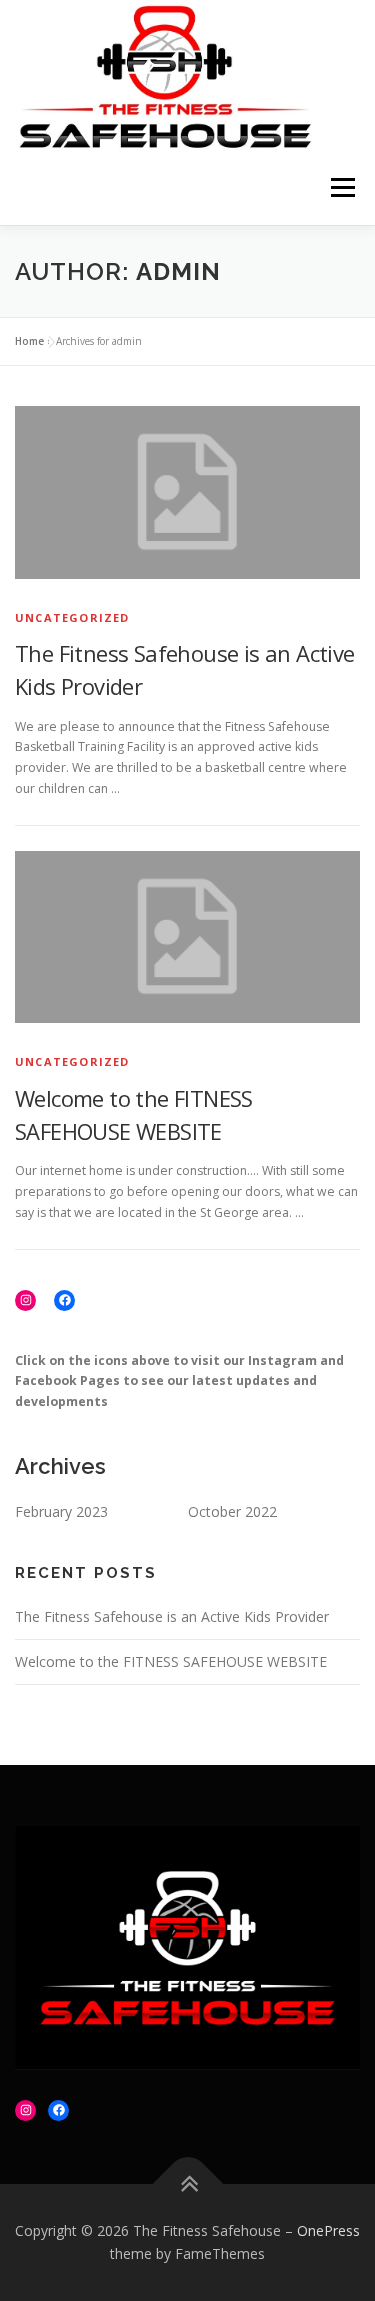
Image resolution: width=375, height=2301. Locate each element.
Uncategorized (72, 617)
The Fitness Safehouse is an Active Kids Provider (172, 1616)
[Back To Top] (187, 2183)
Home (29, 341)
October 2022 (232, 1511)
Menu (341, 187)
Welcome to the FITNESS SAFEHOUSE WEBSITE (171, 1661)
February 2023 (61, 1511)
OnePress (328, 2230)
